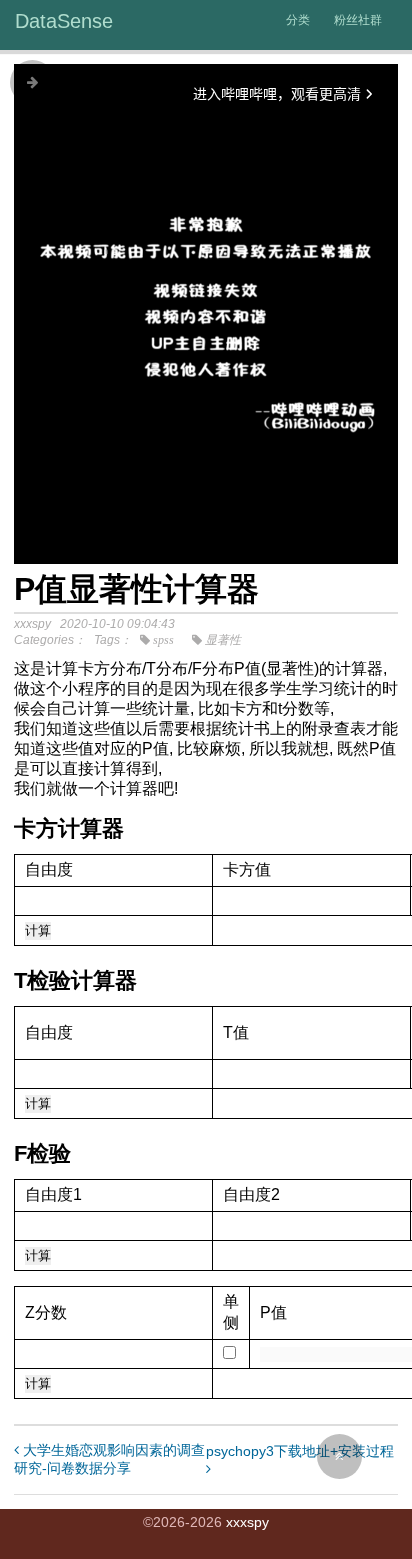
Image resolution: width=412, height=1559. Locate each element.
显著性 (223, 640)
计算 (38, 930)
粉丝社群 (358, 20)
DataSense (64, 21)
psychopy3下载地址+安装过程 (300, 1451)
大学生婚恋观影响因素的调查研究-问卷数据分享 (109, 1459)
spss (163, 640)
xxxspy (247, 1522)
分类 (298, 20)
